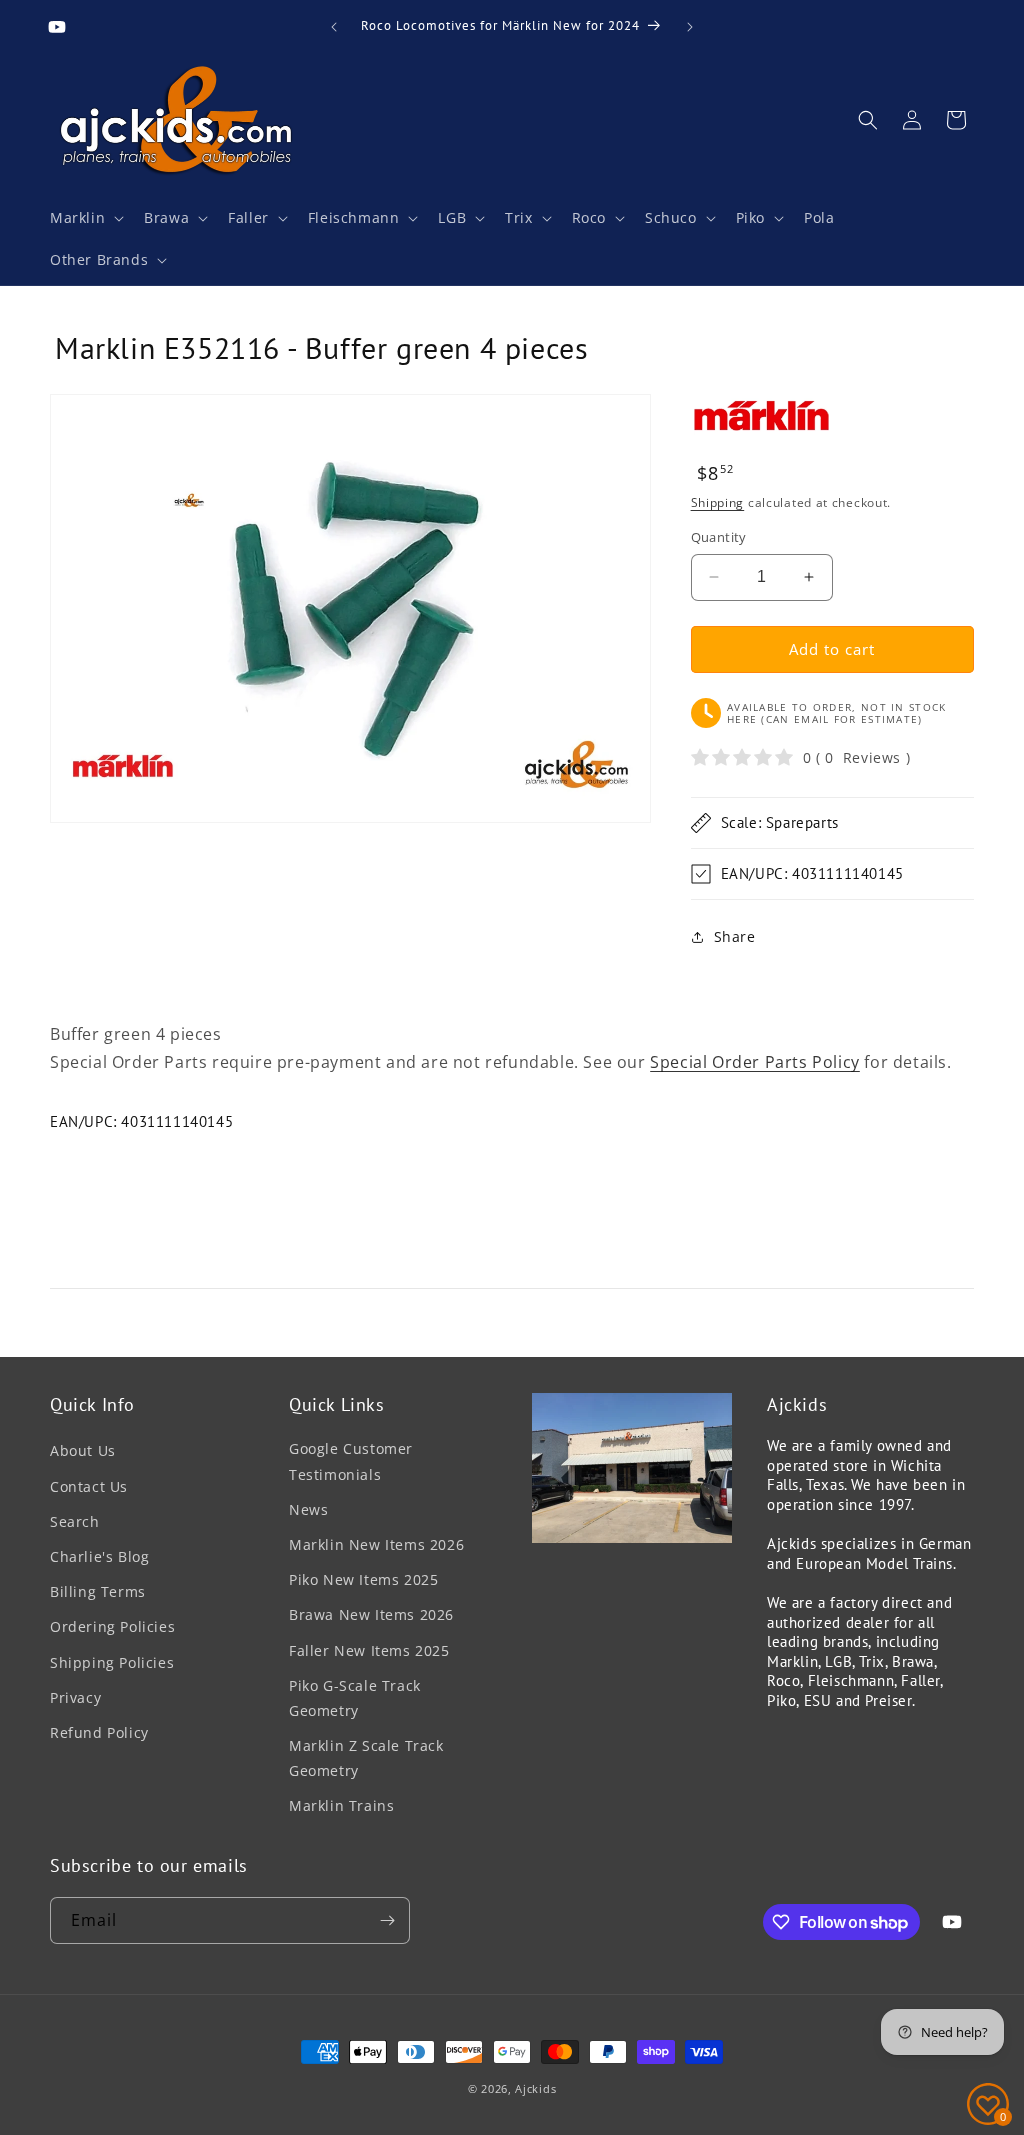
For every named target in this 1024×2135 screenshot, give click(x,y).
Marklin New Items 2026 (376, 1544)
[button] (85, 218)
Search (75, 1521)
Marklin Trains (341, 1805)
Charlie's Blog (99, 1556)
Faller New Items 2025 (369, 1650)
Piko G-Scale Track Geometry (355, 1698)
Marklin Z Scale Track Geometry (366, 1758)
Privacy (75, 1697)
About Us (83, 1450)
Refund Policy (99, 1732)
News (308, 1509)
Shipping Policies (112, 1662)
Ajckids (535, 2088)
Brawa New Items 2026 (371, 1614)
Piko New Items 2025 (363, 1579)
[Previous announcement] (334, 27)
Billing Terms (98, 1591)
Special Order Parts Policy (755, 1062)
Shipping (718, 502)
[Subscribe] (387, 1920)
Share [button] (735, 936)
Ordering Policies (112, 1626)
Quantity (719, 537)
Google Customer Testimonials (351, 1461)
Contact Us (89, 1486)
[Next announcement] (690, 27)
